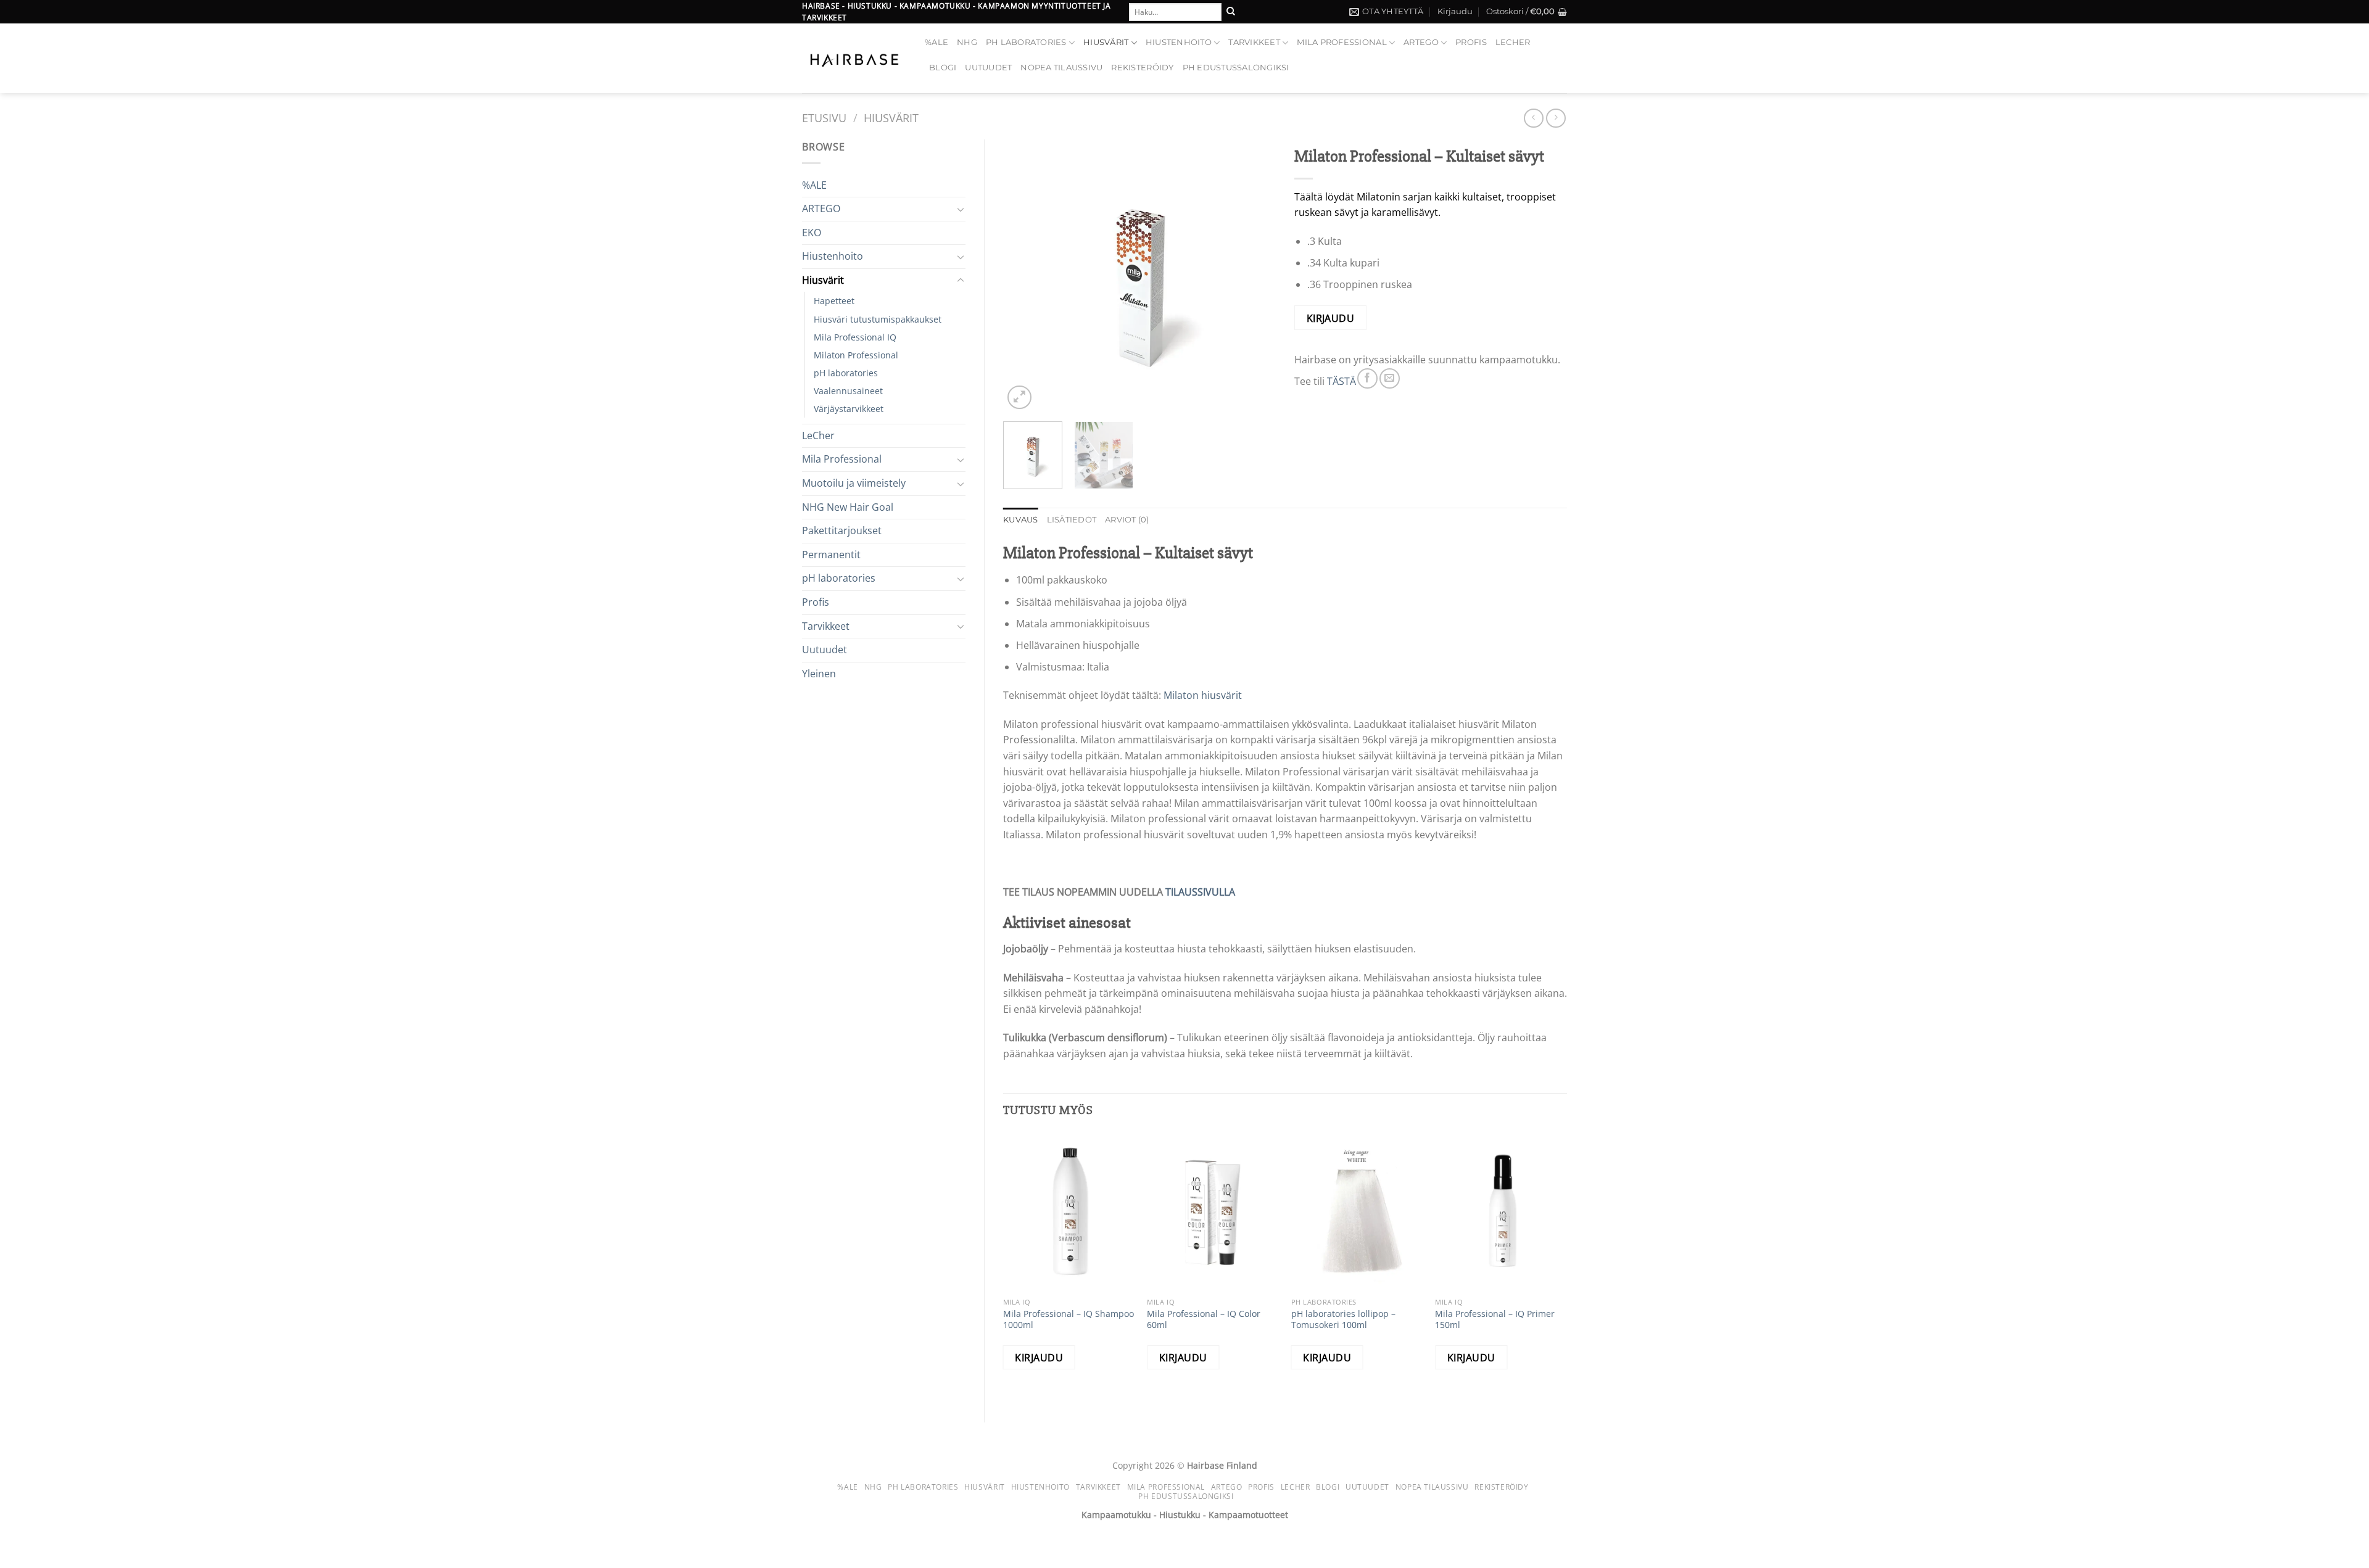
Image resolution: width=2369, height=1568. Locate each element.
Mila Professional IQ (855, 337)
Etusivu (824, 118)
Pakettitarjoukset (842, 530)
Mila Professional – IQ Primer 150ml (1495, 1320)
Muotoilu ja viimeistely (854, 483)
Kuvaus (1021, 520)
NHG (967, 42)
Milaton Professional (856, 355)
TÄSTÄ (1342, 381)
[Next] (1255, 276)
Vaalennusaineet (848, 391)
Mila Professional (1342, 42)
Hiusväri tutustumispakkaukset (878, 319)
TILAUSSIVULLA (1200, 892)
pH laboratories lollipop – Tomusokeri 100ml (1343, 1320)
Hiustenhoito (1179, 42)
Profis (1471, 42)
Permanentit (831, 555)
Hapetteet (834, 301)
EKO (812, 233)
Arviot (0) (1127, 520)
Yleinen (819, 674)
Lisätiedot (1072, 520)
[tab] (1021, 520)
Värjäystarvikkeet (849, 409)
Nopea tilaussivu (1061, 68)
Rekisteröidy (1142, 68)
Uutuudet (825, 650)
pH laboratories (1026, 42)
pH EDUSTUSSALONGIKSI (1236, 68)
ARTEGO (1421, 42)
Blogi (943, 68)
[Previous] (1024, 276)
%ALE (936, 42)
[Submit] (1231, 12)
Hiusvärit (1106, 42)
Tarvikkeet (1254, 42)
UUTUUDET (988, 68)
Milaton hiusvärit (1203, 695)
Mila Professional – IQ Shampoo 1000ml (1069, 1320)
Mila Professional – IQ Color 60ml (1204, 1320)
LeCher (1513, 42)
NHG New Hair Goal (848, 507)
